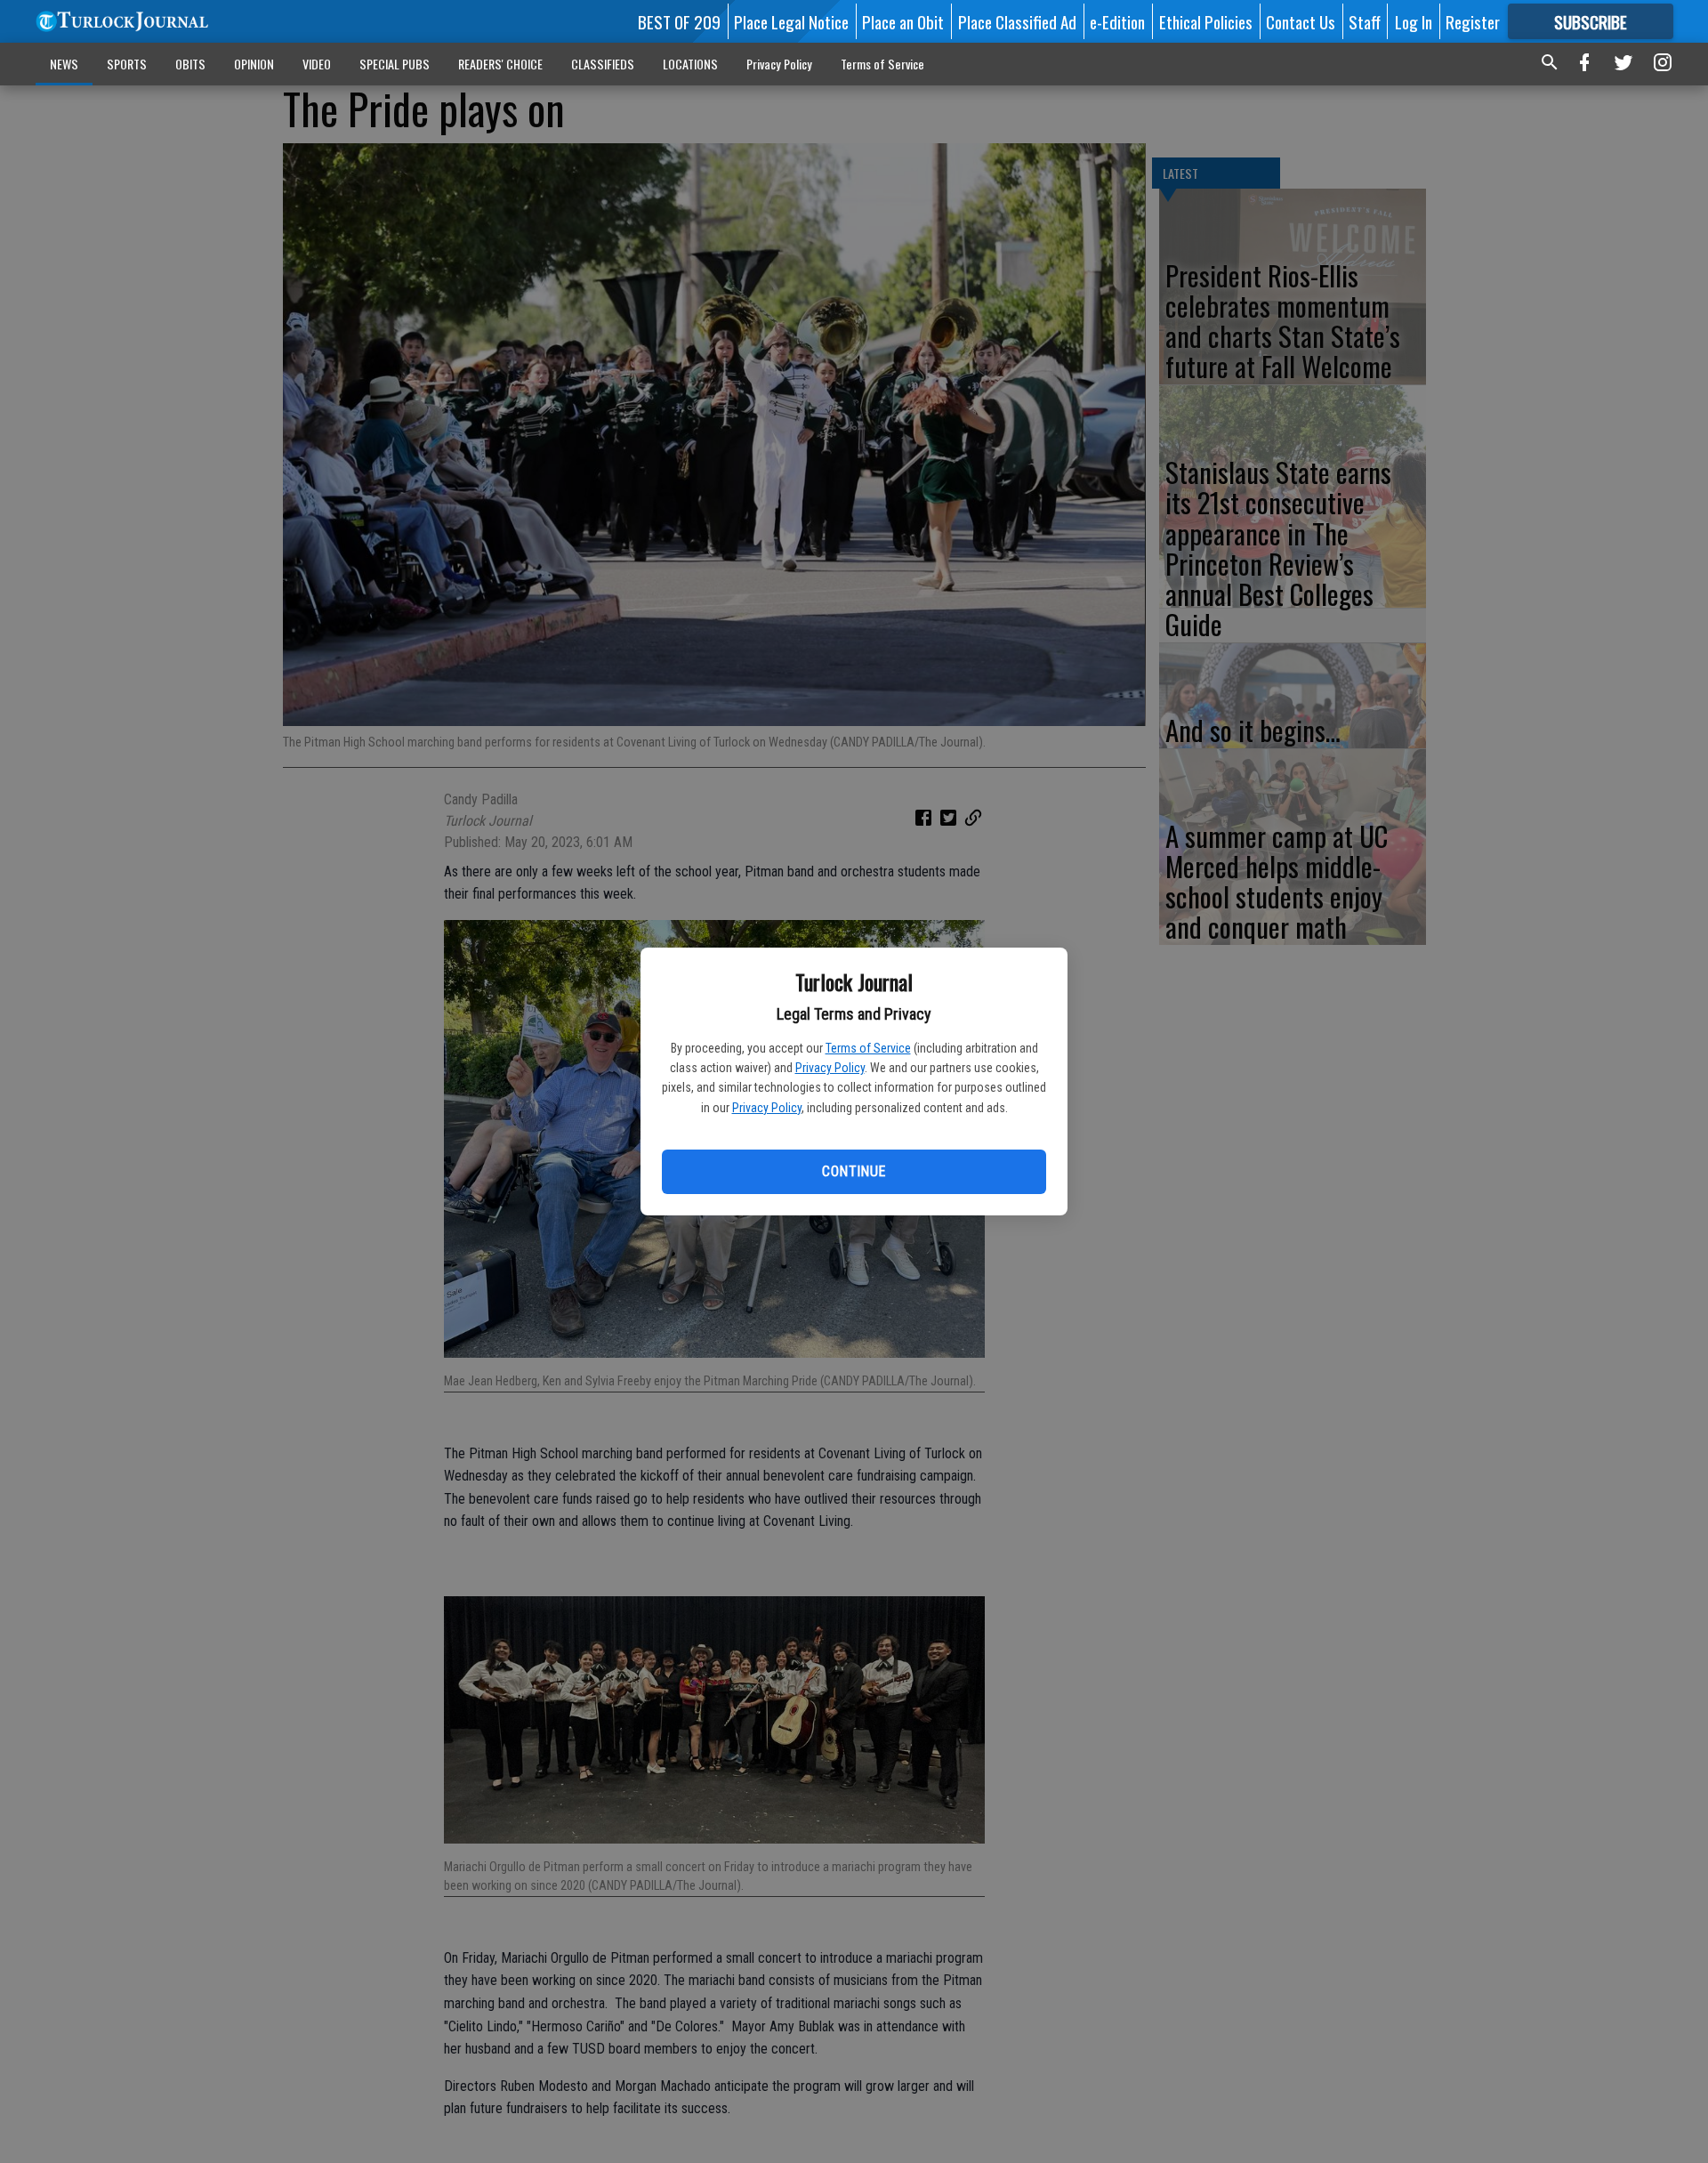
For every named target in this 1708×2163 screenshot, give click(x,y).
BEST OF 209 (679, 21)
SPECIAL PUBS (395, 64)
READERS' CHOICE (500, 64)
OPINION (254, 64)
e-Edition (1117, 21)
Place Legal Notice (791, 21)
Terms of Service (868, 1048)
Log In (1414, 21)
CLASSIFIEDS (603, 64)
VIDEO (317, 64)
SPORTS (127, 64)
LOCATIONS (690, 64)
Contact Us (1301, 21)
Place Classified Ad (1017, 21)
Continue (854, 1171)
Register (1473, 21)
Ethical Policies (1206, 21)
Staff (1365, 21)
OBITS (190, 64)
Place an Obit (903, 21)
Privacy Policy (830, 1068)
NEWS (64, 64)
